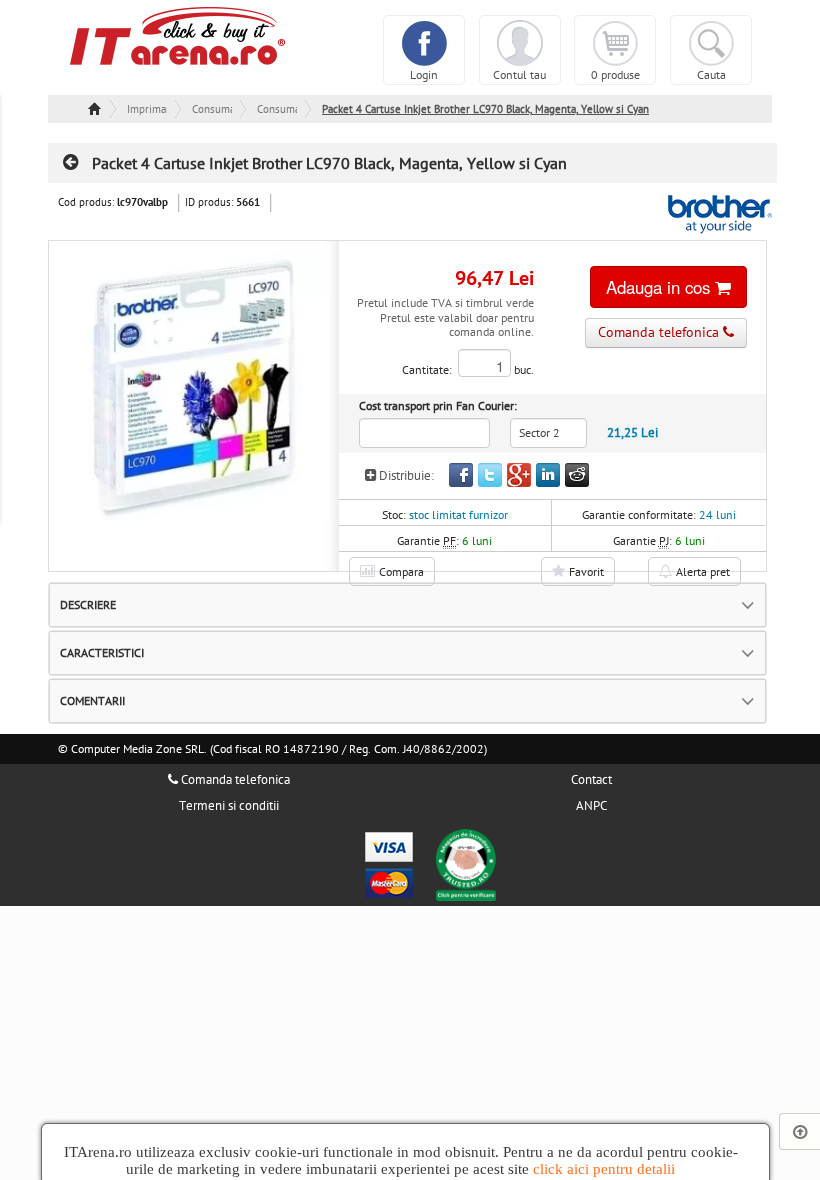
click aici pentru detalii (604, 1169)
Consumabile (212, 109)
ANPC (591, 806)
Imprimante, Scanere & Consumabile (147, 109)
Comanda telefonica (234, 780)
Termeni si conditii (229, 806)
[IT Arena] (178, 35)
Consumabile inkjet (277, 109)
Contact (591, 780)
